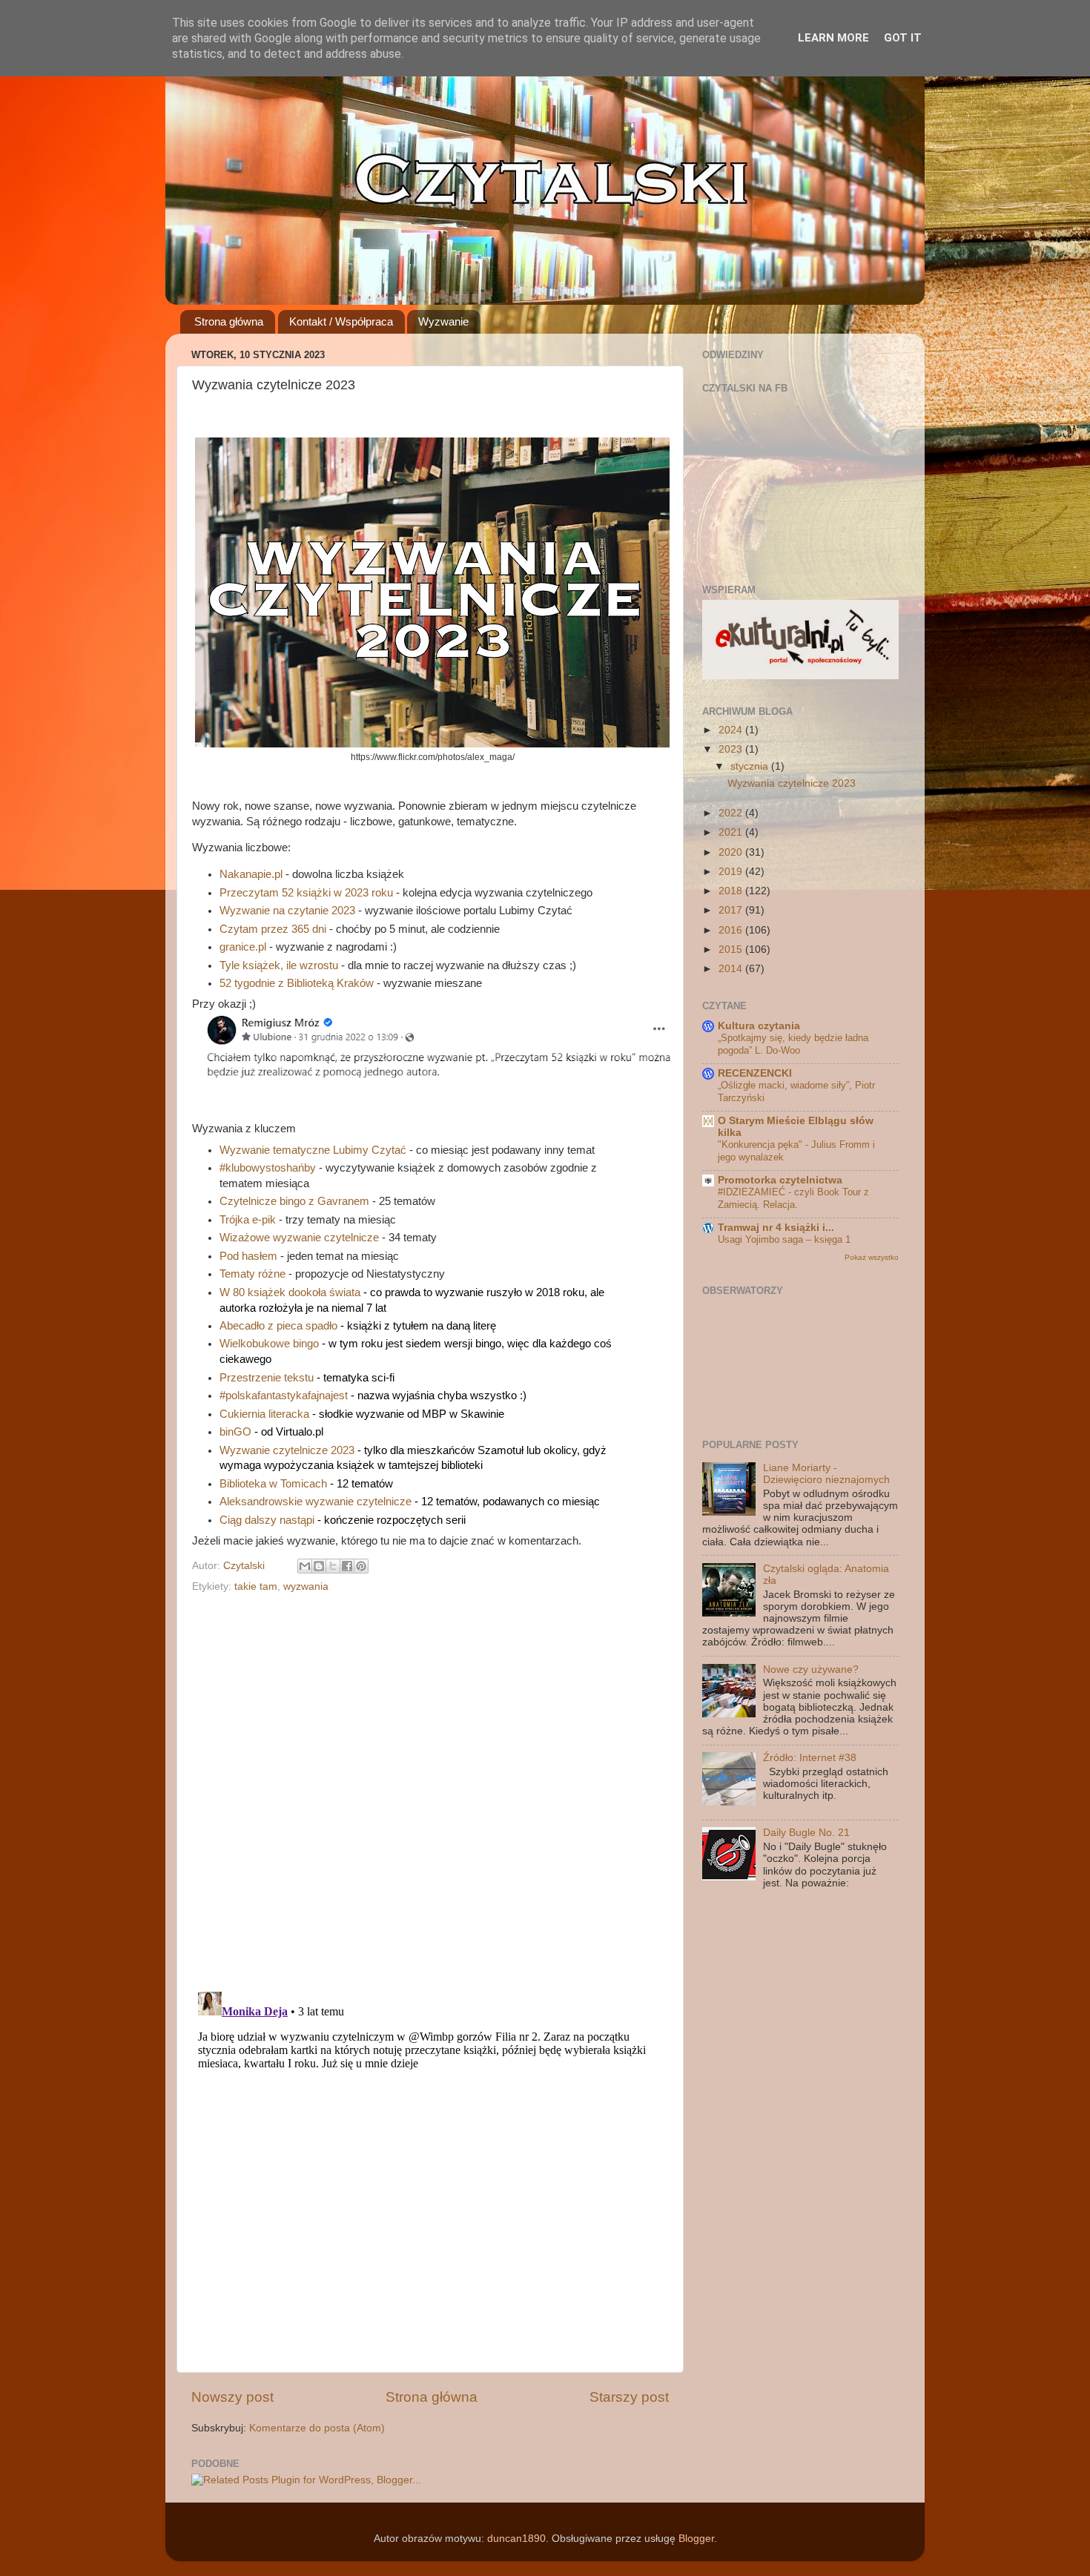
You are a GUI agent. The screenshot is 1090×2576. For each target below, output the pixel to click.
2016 (732, 930)
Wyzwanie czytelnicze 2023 (287, 1450)
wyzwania (306, 1586)
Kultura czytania (759, 1026)
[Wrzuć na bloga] (319, 1566)
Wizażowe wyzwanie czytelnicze (299, 1238)
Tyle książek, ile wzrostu (279, 965)
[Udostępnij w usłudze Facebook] (347, 1566)
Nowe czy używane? (811, 1670)
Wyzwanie (443, 321)
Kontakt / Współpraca (341, 321)
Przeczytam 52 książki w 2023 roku (306, 893)
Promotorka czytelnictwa (780, 1180)
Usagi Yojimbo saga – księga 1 (784, 1239)
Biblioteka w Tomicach (273, 1484)
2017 (732, 910)
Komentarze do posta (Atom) (317, 2428)
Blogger (696, 2539)
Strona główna (229, 321)
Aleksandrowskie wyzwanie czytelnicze (316, 1502)
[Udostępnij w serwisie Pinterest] (361, 1566)
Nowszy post (232, 2397)
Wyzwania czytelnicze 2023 (792, 783)
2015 (732, 950)
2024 (732, 730)
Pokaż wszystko (872, 1257)
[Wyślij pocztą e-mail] (305, 1566)
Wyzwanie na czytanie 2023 (287, 911)
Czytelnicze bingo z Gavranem (294, 1201)
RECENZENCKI (755, 1073)
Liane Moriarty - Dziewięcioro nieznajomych (826, 1474)
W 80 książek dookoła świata (290, 1292)
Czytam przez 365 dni (273, 929)
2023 (732, 749)
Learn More (833, 38)
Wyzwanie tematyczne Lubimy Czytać (313, 1150)
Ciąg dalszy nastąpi (267, 1520)
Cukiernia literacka (264, 1414)
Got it (903, 38)
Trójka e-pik (248, 1220)
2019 (732, 872)
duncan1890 (516, 2539)
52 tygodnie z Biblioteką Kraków (297, 983)
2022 (732, 813)
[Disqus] (430, 1788)
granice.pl (243, 947)
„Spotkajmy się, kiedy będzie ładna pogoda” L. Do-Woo (793, 1044)
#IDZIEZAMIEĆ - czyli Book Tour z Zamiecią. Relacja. (793, 1198)
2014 (732, 969)
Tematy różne (252, 1274)
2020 (732, 852)
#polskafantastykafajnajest (284, 1396)
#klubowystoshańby (268, 1168)
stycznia (751, 766)
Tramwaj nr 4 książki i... (776, 1228)
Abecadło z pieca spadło (278, 1326)
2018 (732, 891)
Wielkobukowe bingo (269, 1344)
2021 (732, 832)
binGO (235, 1432)
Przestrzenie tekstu (267, 1378)
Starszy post (629, 2397)
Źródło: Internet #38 (810, 1758)
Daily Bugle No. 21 (806, 1833)
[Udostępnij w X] (333, 1566)
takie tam (256, 1586)
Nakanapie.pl (251, 874)
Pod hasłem (248, 1256)
